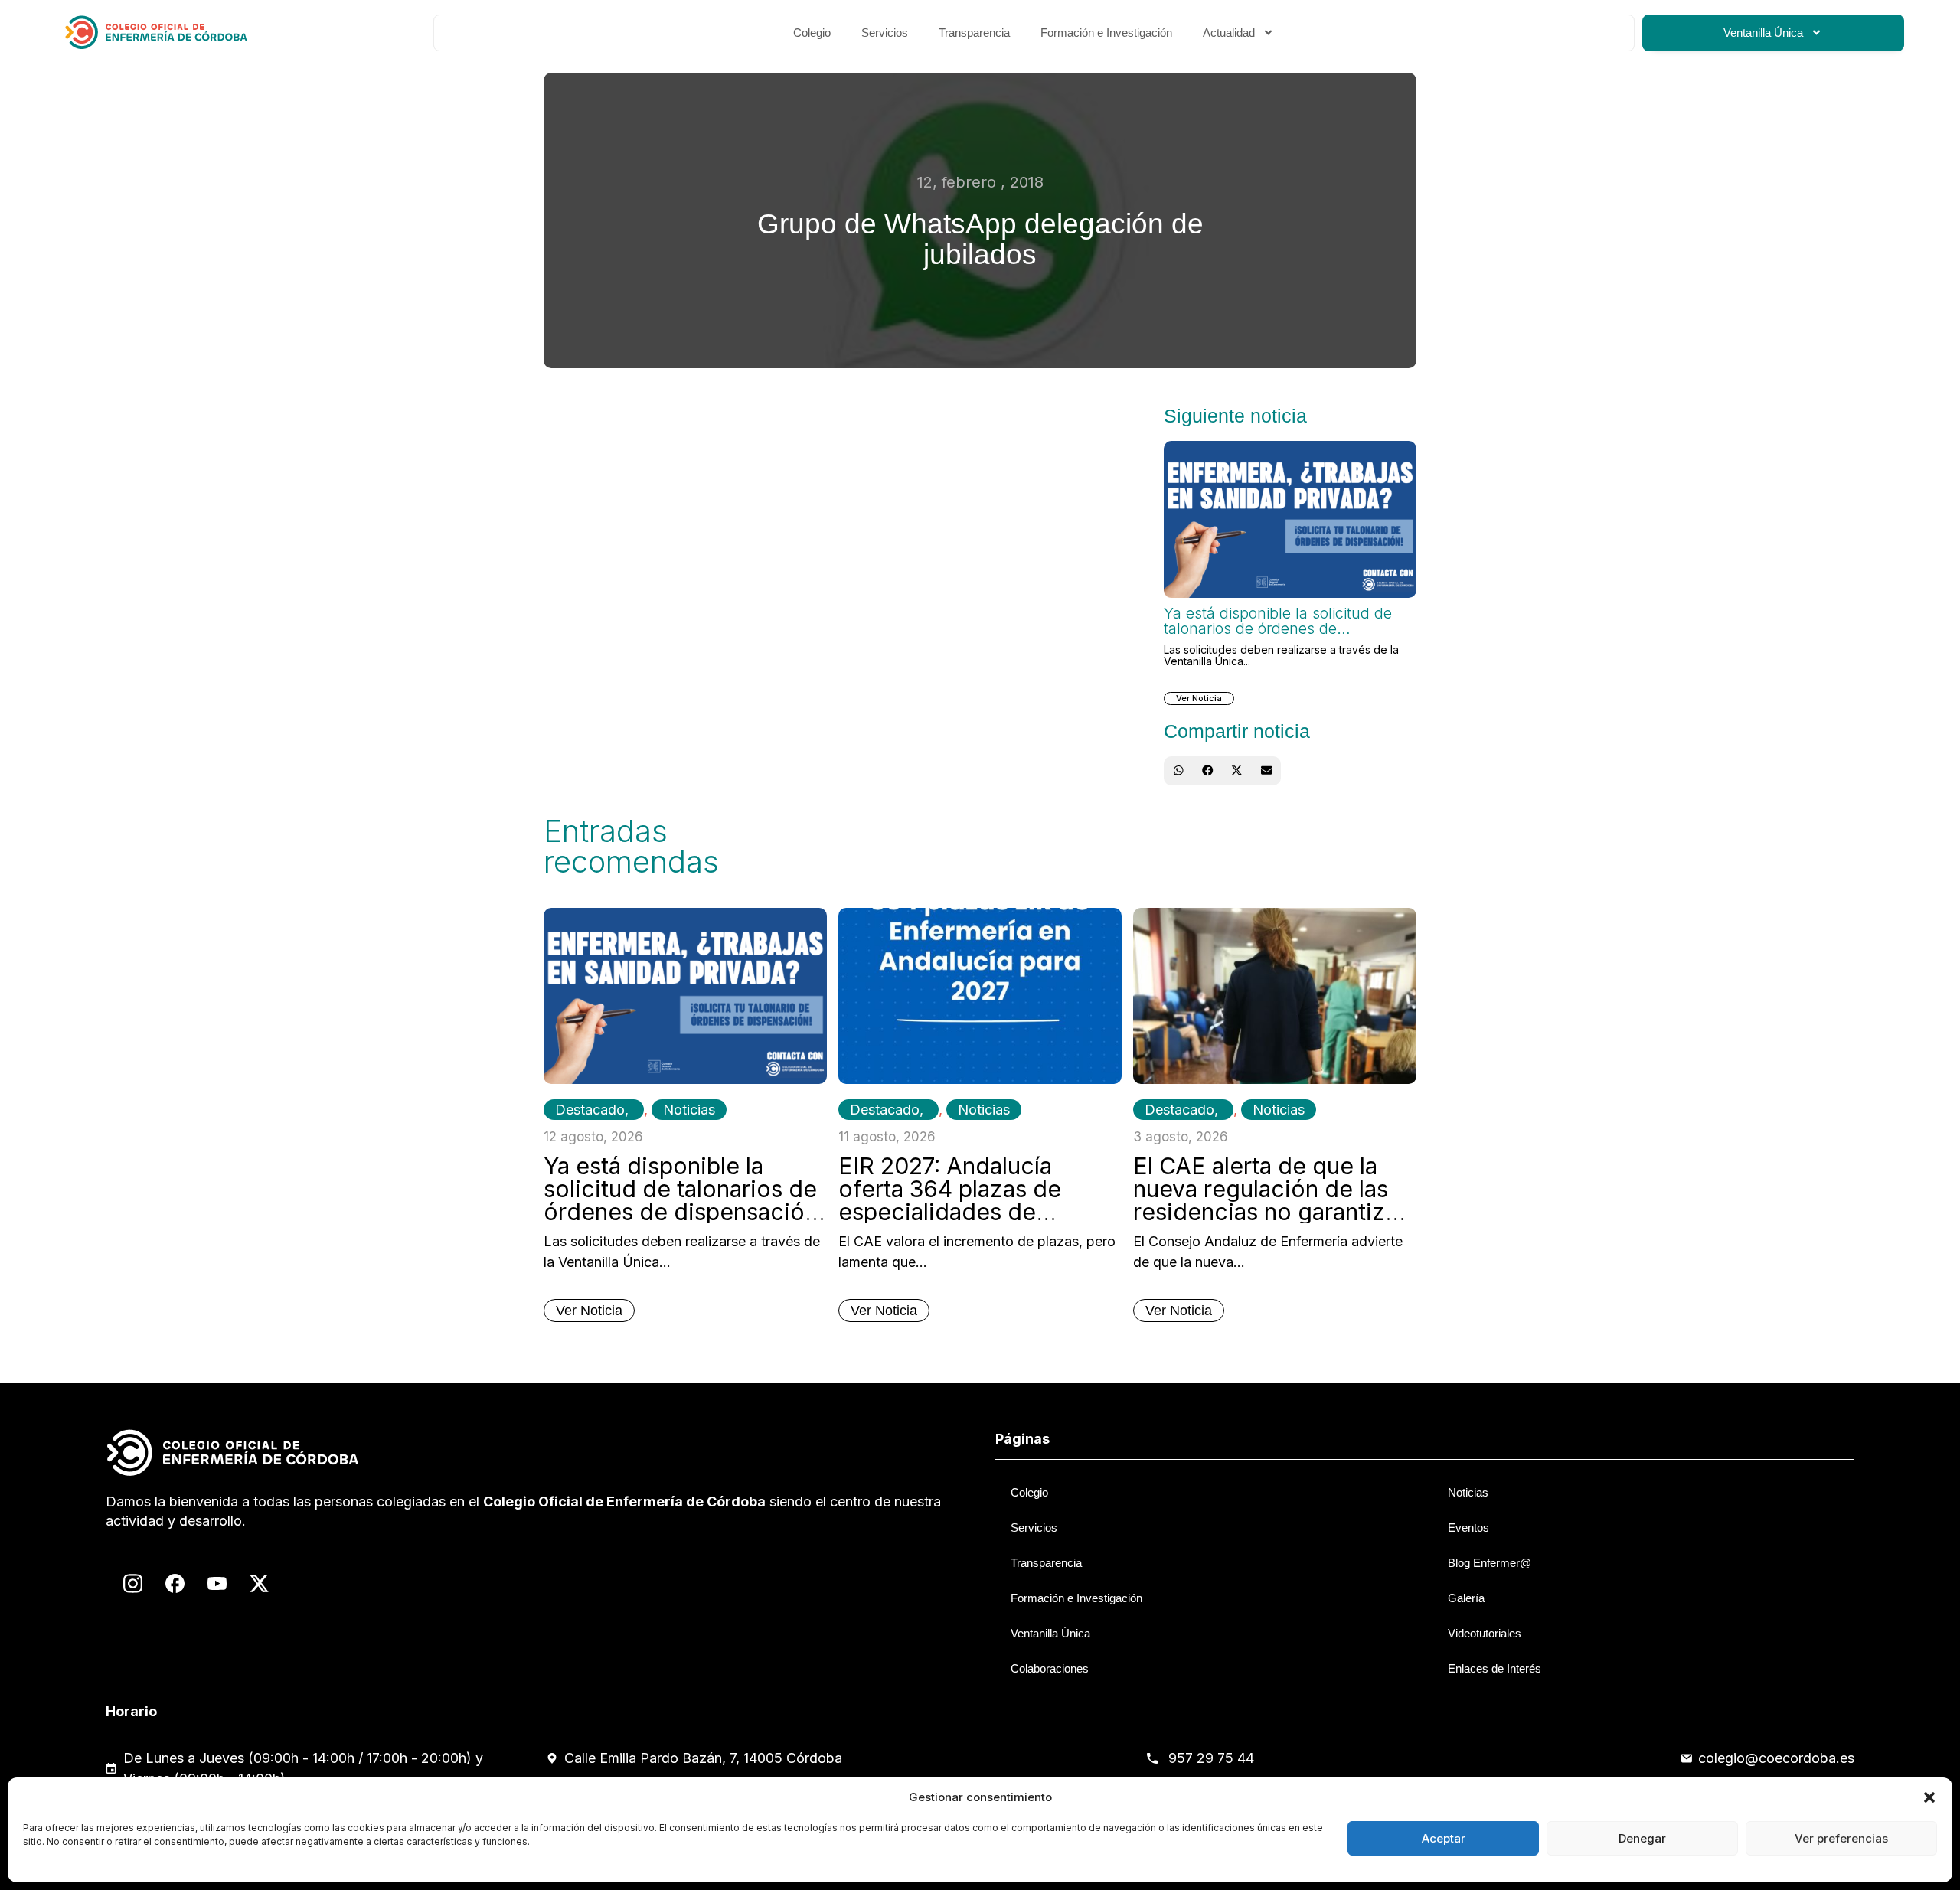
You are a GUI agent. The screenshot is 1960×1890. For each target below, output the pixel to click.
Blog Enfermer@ (1490, 1563)
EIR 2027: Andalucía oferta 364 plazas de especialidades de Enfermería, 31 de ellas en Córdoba (976, 1212)
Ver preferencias (1841, 1838)
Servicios (885, 33)
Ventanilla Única (1763, 33)
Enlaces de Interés (1494, 1668)
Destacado (590, 1110)
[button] (1929, 1797)
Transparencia (974, 33)
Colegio (812, 33)
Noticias (689, 1110)
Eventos (1468, 1528)
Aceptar (1444, 1838)
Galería (1466, 1598)
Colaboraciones (1050, 1668)
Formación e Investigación (1106, 33)
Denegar (1642, 1838)
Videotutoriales (1485, 1633)
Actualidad (1229, 33)
